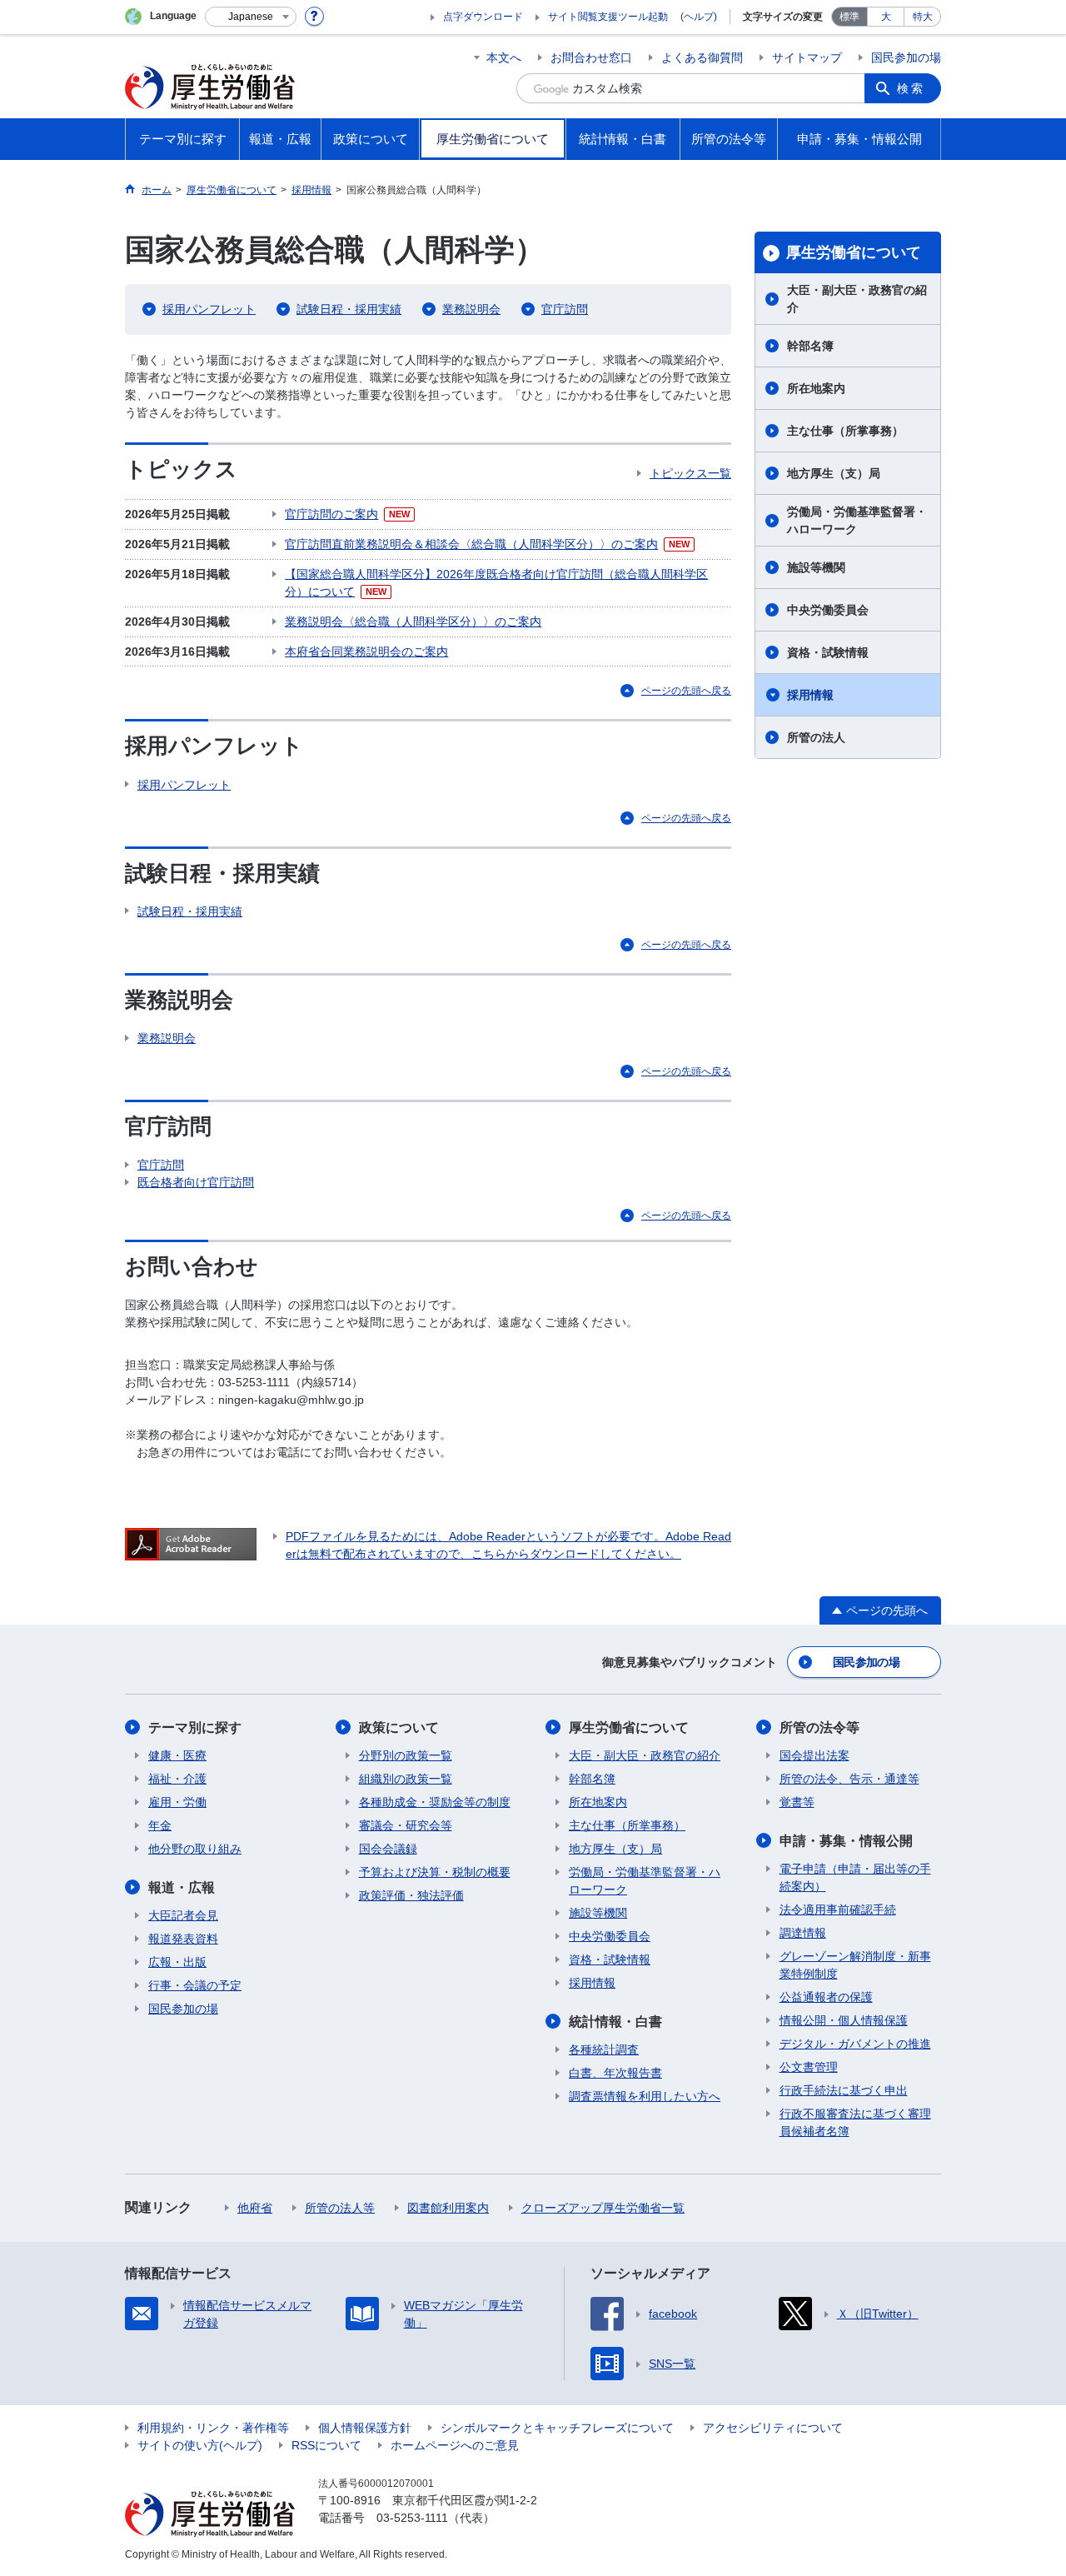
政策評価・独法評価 (411, 1895)
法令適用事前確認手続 (838, 1910)
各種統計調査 (604, 2049)
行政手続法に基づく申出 (844, 2090)
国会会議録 (388, 1849)
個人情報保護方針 (365, 2428)
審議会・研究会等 (406, 1825)
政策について (399, 1727)
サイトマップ (807, 57)
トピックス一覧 (690, 473)
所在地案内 (816, 388)
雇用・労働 (177, 1802)
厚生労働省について (854, 252)
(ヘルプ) (699, 17)
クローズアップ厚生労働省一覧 (603, 2208)
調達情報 (803, 1933)
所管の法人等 (340, 2208)
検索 (911, 88)
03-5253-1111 (412, 2518)
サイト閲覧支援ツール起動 (608, 17)
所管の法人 (816, 737)
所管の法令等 (819, 1727)
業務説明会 (471, 309)
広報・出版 (177, 1962)
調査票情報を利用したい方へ (645, 2096)
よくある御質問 (702, 57)
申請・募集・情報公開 (846, 1841)
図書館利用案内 (448, 2208)
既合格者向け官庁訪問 (196, 1182)
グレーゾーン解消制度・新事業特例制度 (855, 1965)
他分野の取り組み (195, 1849)
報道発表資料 (183, 1939)
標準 (849, 17)
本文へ (504, 57)
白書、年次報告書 (615, 2073)
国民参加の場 (906, 57)
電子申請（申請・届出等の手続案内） (855, 1877)
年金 (160, 1825)
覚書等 (797, 1802)
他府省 (255, 2208)
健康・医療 (177, 1755)
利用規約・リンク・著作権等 (213, 2428)
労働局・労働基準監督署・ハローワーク (857, 520)
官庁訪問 (565, 309)
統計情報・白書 (615, 2022)
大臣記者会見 (183, 1915)
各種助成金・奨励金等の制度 (435, 1802)
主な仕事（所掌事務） (845, 431)
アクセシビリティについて (773, 2428)
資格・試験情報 (828, 652)
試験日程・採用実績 (349, 309)
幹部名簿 (810, 346)
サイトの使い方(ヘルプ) (200, 2445)
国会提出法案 (814, 1755)
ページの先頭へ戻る (686, 691)
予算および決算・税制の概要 (435, 1872)
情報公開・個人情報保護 (844, 2020)
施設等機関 (816, 567)
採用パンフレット (209, 309)
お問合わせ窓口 (591, 57)
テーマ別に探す (195, 1727)
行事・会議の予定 (195, 1985)
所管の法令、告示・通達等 (849, 1779)
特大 (923, 17)
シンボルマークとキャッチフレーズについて (557, 2428)
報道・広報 (182, 1887)
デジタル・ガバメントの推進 (855, 2044)
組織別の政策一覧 (406, 1779)
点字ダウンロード (483, 17)
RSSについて (326, 2445)
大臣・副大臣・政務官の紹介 (857, 299)
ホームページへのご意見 (455, 2445)
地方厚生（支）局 (834, 473)
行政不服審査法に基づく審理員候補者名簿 (855, 2122)
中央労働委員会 (828, 610)
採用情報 (810, 695)
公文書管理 (809, 2067)
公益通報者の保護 (826, 1997)
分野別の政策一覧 (406, 1755)
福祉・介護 (177, 1779)
